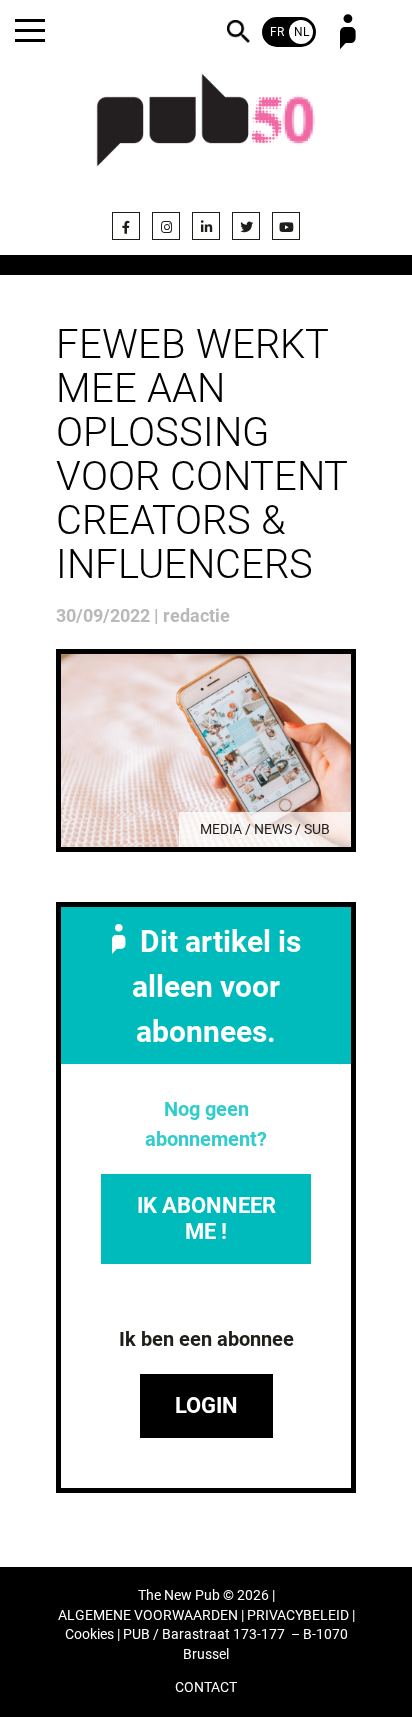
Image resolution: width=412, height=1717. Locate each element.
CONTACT (206, 1687)
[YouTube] (286, 226)
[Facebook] (126, 226)
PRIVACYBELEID (298, 1615)
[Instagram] (166, 226)
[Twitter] (246, 226)
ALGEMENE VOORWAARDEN (148, 1615)
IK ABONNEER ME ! (206, 1218)
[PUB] (206, 132)
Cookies (89, 1634)
